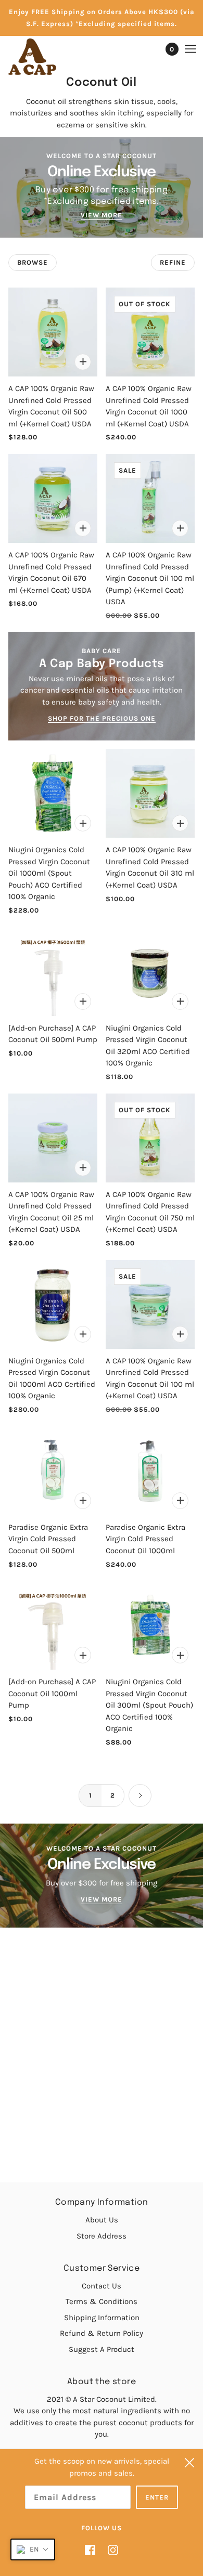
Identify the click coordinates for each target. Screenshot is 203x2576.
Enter (157, 2497)
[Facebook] (93, 2550)
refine (173, 262)
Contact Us (102, 2286)
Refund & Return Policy (102, 2333)
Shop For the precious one (102, 719)
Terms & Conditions (102, 2301)
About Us (102, 2220)
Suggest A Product (102, 2349)
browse (33, 262)
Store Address (102, 2236)
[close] (189, 2463)
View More (102, 215)
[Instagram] (110, 2550)
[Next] (140, 1796)
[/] (43, 57)
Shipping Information (102, 2318)
